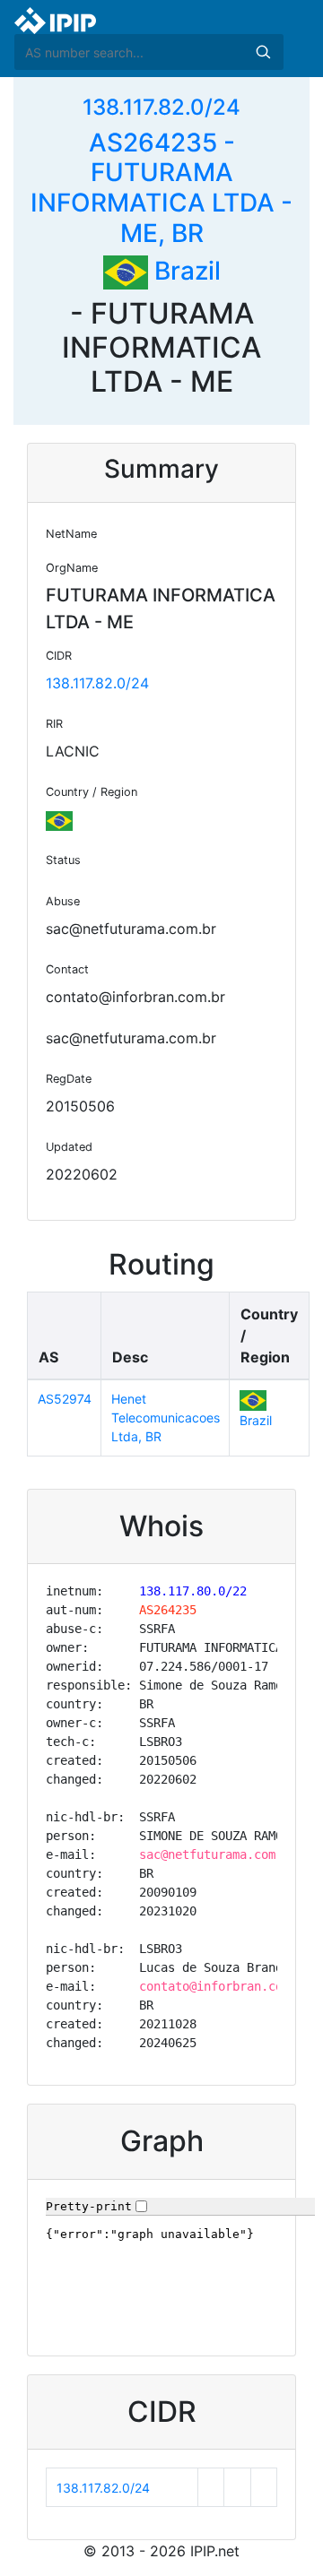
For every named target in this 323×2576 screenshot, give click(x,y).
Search (263, 52)
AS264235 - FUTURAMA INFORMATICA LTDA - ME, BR (161, 188)
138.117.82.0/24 (161, 107)
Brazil (184, 271)
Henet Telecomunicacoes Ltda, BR (166, 1418)
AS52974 (65, 1399)
